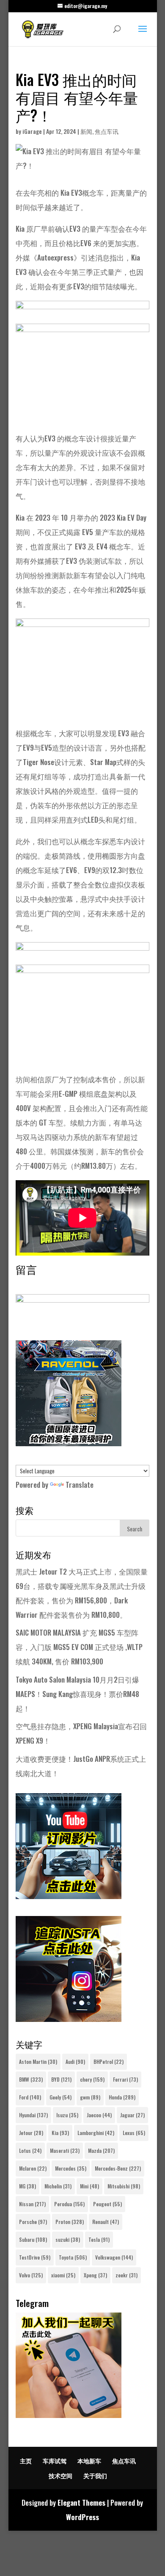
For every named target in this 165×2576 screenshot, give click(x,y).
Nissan (32, 2204)
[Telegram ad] (69, 2415)
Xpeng (95, 2275)
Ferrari (125, 2079)
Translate (80, 1485)
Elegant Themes (81, 2503)
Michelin (58, 2186)
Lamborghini (96, 2133)
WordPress (82, 2517)
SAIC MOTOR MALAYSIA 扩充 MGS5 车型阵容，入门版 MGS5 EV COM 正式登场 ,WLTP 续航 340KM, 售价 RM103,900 (79, 1647)
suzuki (68, 2239)
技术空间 (60, 2475)
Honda (122, 2097)
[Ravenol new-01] (82, 316)
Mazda (101, 2150)
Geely (60, 2097)
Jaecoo (99, 2115)
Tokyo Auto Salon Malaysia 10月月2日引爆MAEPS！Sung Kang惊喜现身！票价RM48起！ (77, 1694)
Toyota (73, 2257)
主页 (26, 2461)
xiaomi (63, 2275)
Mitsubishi (124, 2186)
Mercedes (71, 2168)
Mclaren (33, 2168)
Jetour (31, 2133)
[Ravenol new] (69, 1443)
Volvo (31, 2275)
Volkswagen (114, 2257)
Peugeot (107, 2204)
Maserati (65, 2150)
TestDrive (35, 2257)
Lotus (30, 2150)
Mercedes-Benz (118, 2168)
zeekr (126, 2275)
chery (92, 2079)
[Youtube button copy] (69, 1896)
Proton (70, 2222)
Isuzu (67, 2115)
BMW (31, 2079)
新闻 (86, 131)
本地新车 (89, 2461)
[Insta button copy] (69, 2019)
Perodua (69, 2204)
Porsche (33, 2222)
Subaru (33, 2239)
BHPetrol (109, 2062)
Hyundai (33, 2115)
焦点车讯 (107, 131)
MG (27, 2186)
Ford (30, 2097)
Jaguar (132, 2115)
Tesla (99, 2239)
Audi (75, 2062)
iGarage (32, 131)
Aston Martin (38, 2062)
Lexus (134, 2133)
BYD (61, 2079)
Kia (60, 2133)
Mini (89, 2186)
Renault (106, 2222)
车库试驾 (55, 2461)
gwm (90, 2097)
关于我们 (95, 2475)
